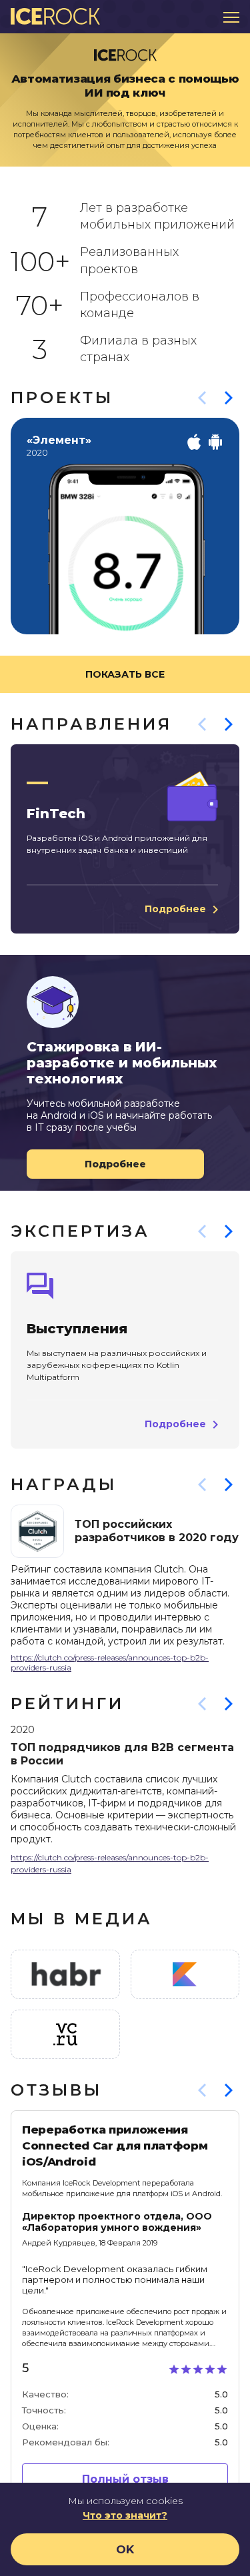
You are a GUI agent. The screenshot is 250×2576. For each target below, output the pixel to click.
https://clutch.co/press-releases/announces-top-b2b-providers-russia (110, 1662)
